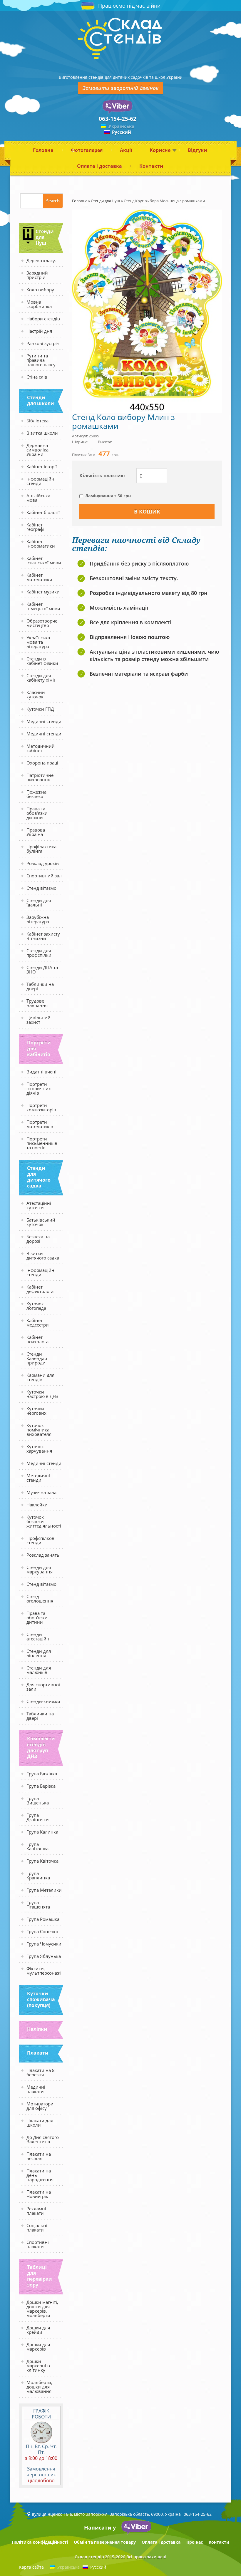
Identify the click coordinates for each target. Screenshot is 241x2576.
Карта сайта (31, 2567)
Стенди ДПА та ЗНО (42, 970)
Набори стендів (43, 319)
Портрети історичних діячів (39, 1088)
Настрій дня (39, 331)
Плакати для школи (40, 2123)
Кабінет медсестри (38, 1323)
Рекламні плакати (36, 2211)
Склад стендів (89, 2557)
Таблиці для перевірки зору (40, 2276)
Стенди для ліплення (39, 1653)
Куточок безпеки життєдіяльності (44, 1521)
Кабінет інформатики (41, 544)
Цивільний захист (39, 1020)
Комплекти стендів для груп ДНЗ (41, 1747)
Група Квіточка (42, 1861)
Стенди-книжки (43, 1701)
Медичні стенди (44, 721)
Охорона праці (42, 763)
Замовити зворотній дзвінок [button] (120, 88)
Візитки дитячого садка (43, 1256)
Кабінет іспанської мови (44, 560)
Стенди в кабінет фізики (42, 661)
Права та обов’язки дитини (37, 813)
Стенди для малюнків (39, 1670)
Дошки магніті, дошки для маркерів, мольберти (42, 2309)
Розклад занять (43, 1555)
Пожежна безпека (36, 794)
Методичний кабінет (41, 748)
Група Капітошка (37, 1846)
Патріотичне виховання (40, 777)
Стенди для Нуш (45, 237)
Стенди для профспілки (39, 953)
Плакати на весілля (39, 2156)
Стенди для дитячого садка (39, 1177)
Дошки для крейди (38, 2330)
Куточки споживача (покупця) (41, 1999)
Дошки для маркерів (38, 2347)
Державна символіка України (37, 450)
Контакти (151, 166)
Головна (43, 150)
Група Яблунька (44, 1956)
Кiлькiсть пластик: (102, 476)
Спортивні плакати (38, 2244)
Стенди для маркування (40, 1569)
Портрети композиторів (41, 1107)
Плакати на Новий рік (39, 2194)
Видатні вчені (41, 1072)
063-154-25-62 (118, 119)
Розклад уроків (43, 863)
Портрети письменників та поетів (42, 1143)
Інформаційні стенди (41, 481)
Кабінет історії (42, 466)
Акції (126, 150)
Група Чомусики (44, 1944)
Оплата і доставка (99, 166)
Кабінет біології (43, 512)
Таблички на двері (40, 986)
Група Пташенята (38, 1905)
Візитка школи (42, 433)
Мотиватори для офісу (40, 2106)
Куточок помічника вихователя (39, 1430)
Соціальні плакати (37, 2228)
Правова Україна (36, 832)
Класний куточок (36, 694)
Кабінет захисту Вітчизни (43, 936)
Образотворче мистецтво (42, 623)
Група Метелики (44, 1890)
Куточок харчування (39, 1449)
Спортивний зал (44, 876)
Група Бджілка (42, 1774)
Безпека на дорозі (38, 1239)
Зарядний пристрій (37, 275)
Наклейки (37, 1505)
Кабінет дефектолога (40, 1289)
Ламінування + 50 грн (108, 496)
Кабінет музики (43, 592)
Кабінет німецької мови (43, 606)
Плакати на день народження (40, 2175)
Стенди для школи (41, 400)
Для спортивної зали (43, 1687)
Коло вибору (40, 290)
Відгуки (198, 150)
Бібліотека (37, 421)
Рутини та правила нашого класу (41, 360)
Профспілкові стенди (41, 1540)
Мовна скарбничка (39, 304)
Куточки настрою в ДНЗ (42, 1394)
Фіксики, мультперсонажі (44, 1971)
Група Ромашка (43, 1919)
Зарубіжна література (38, 919)
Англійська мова (38, 498)
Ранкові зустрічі (43, 343)
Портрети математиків (40, 1124)
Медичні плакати (36, 2089)
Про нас (195, 2542)
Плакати (38, 2053)
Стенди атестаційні (39, 1636)
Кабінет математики (39, 577)
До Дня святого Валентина (43, 2139)
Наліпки (37, 2029)
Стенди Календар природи (37, 1358)
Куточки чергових (36, 1411)
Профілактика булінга (41, 849)
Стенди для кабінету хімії (41, 678)
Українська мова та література (38, 642)
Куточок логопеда (36, 1306)
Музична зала (41, 1492)
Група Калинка (42, 1832)
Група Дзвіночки (38, 1817)
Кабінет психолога (37, 1339)
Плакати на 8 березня (41, 2072)
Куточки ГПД (40, 709)
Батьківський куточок (41, 1222)
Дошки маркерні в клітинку (38, 2366)
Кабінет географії (36, 527)
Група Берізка (41, 1786)
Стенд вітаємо (41, 888)
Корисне (160, 150)
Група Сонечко (42, 1931)
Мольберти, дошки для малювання (39, 2387)
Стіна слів (37, 377)
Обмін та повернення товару (105, 2542)
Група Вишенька (38, 1800)
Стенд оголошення (40, 1599)
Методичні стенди (38, 1478)
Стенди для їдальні (39, 903)
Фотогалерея (87, 150)
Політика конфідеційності (40, 2542)
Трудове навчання (37, 1003)
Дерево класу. (41, 260)
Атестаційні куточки (39, 1205)
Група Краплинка (38, 1875)
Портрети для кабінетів (39, 1048)
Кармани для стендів (40, 1377)
